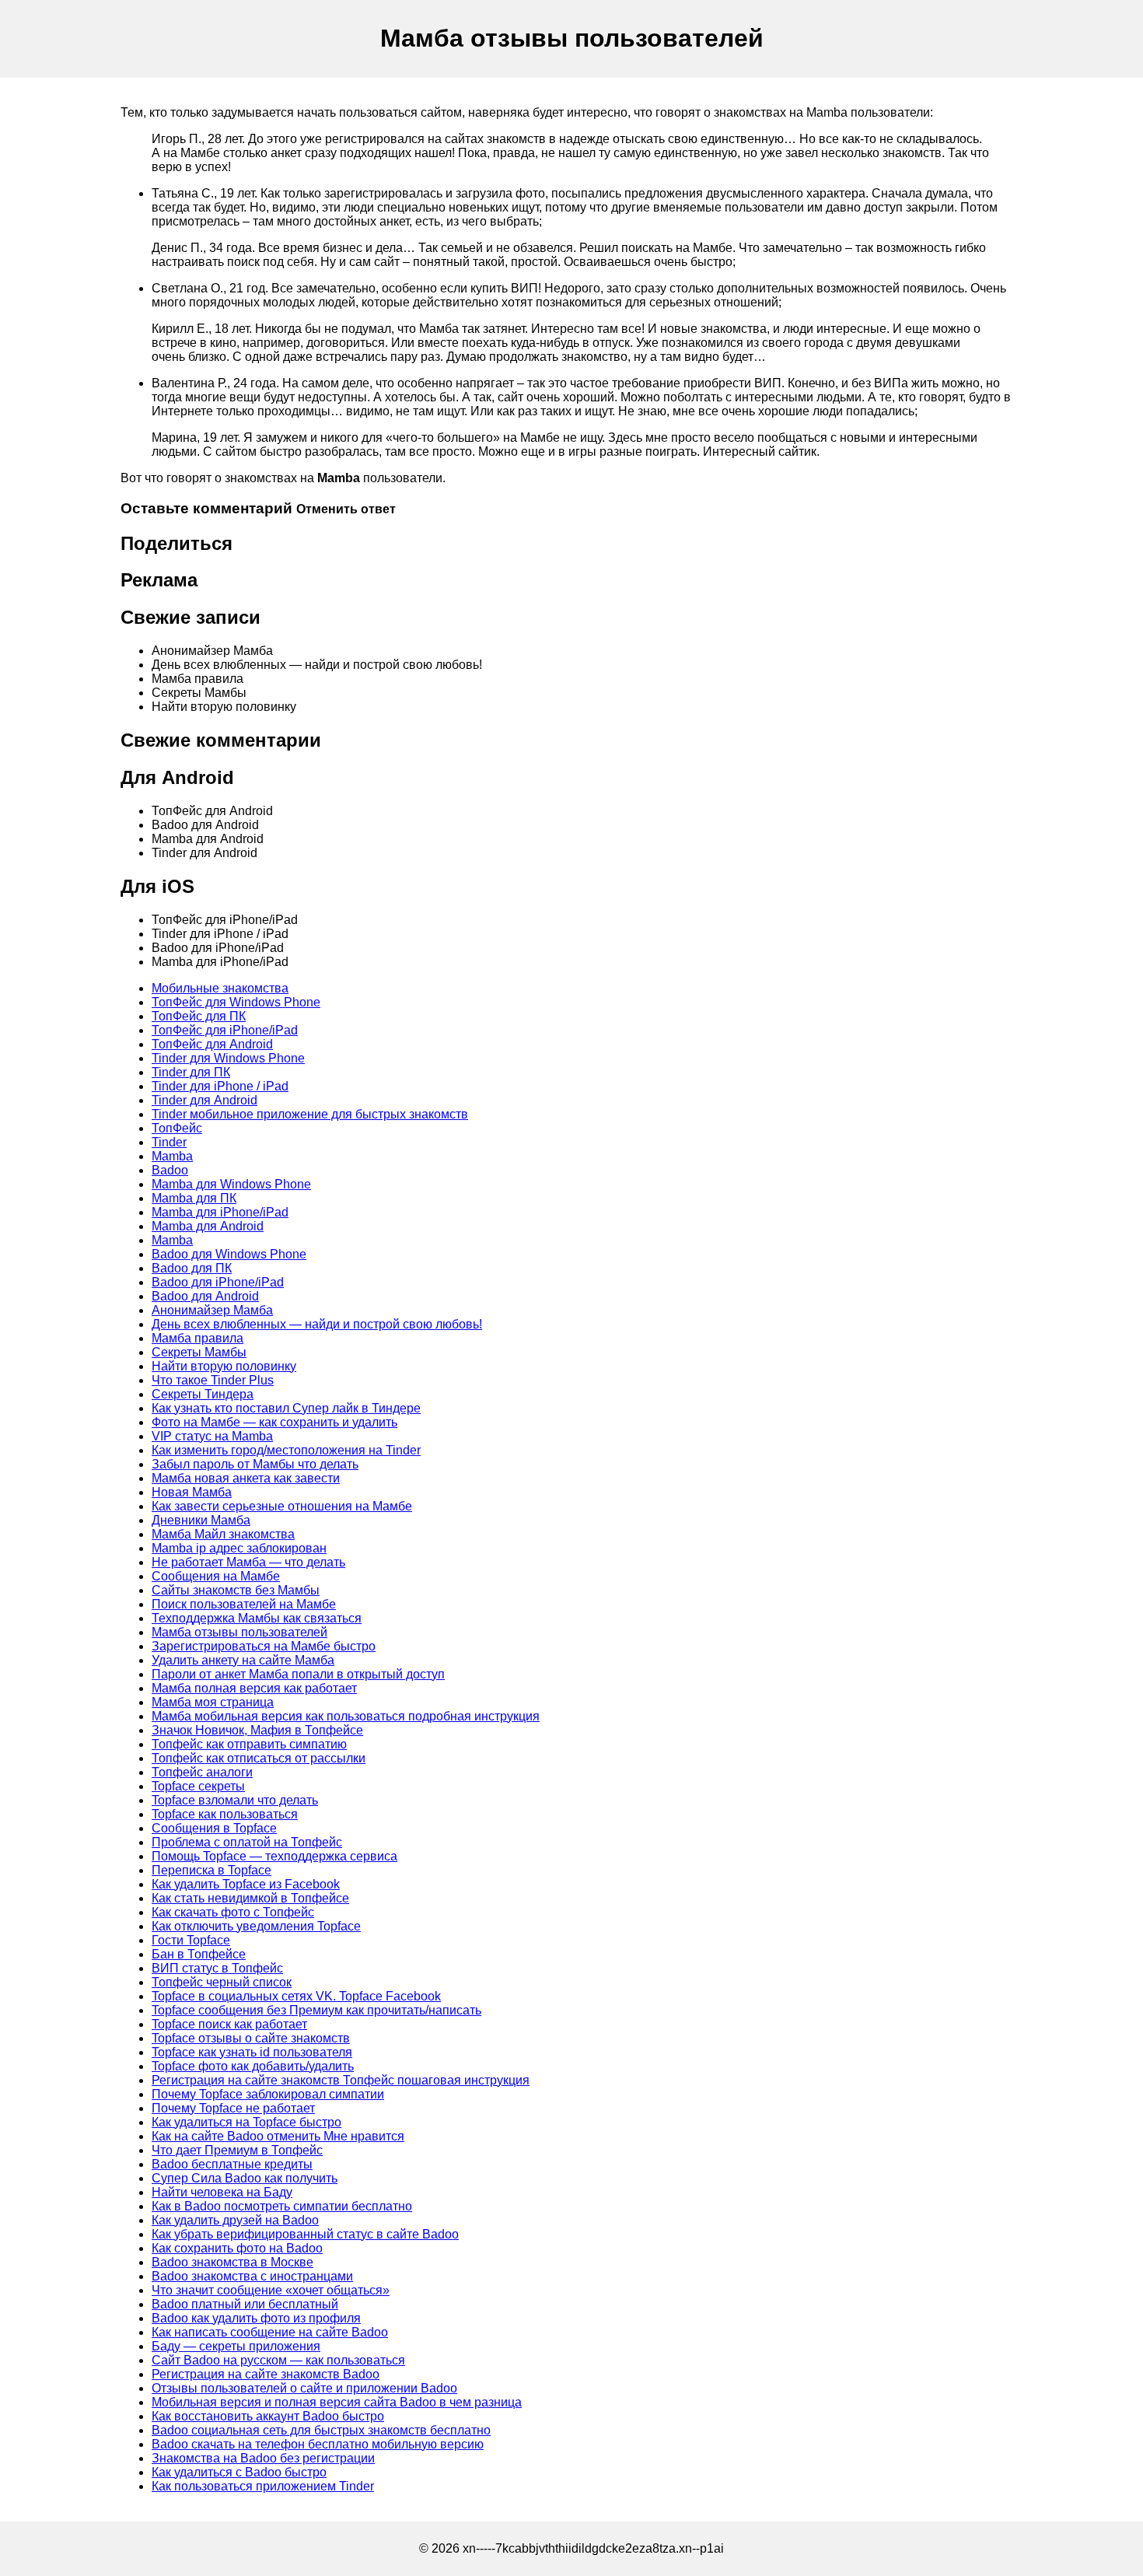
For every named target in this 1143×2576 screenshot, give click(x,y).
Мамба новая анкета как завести (246, 1478)
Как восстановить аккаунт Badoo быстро (268, 2416)
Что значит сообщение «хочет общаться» (271, 2290)
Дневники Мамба (201, 1520)
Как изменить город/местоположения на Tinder (286, 1450)
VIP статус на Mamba (212, 1436)
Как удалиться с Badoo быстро (239, 2472)
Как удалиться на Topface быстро (246, 2122)
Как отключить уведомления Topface (256, 1926)
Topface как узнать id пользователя (252, 2052)
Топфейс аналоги (202, 1772)
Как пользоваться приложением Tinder (263, 2486)
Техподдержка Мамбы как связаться (257, 1618)
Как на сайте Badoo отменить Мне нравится (278, 2136)
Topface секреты (198, 1786)
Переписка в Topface (211, 1870)
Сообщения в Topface (214, 1828)
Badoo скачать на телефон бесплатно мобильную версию (318, 2444)
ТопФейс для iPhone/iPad (225, 1030)
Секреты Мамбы (199, 1352)
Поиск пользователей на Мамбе (244, 1604)
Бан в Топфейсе (199, 1954)
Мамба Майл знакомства (223, 1534)
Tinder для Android (204, 1100)
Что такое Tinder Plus (213, 1380)
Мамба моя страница (213, 1702)
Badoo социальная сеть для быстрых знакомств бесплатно (321, 2430)
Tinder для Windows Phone (228, 1058)
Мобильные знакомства (220, 988)
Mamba (172, 1156)
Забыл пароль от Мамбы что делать (255, 1464)
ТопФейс (177, 1128)
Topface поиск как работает (229, 2024)
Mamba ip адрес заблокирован (239, 1548)
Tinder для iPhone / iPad (220, 1086)
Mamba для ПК (194, 1198)
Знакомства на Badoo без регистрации (263, 2458)
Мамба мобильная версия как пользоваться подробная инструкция (346, 1716)
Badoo (170, 1170)
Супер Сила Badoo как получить (245, 2178)
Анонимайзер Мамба (212, 1310)
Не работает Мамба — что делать (248, 1562)
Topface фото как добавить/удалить (253, 2066)
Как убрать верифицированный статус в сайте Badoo (305, 2234)
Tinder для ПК (191, 1072)
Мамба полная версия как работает (254, 1688)
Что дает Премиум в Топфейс (237, 2150)
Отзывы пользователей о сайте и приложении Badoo (304, 2388)
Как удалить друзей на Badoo (235, 2220)
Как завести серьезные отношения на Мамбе (282, 1506)
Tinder (169, 1142)
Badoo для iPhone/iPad (218, 1282)
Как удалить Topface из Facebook (246, 1884)
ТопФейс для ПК (199, 1016)
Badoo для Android (205, 1296)
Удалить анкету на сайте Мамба (243, 1660)
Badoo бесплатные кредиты (232, 2164)
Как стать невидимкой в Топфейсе (250, 1898)
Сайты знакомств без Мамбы (236, 1590)
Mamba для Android (208, 1226)
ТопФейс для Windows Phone (236, 1002)
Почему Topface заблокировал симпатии (268, 2094)
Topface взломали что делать (235, 1800)
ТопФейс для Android (212, 1044)
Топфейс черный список (222, 1982)
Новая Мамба (192, 1492)
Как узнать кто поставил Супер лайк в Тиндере (286, 1408)
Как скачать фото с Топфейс (233, 1912)
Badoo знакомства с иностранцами (252, 2276)
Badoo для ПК (192, 1268)
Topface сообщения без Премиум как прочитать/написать (316, 2010)
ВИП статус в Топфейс (217, 1968)
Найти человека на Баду (222, 2192)
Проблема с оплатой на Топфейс (247, 1842)
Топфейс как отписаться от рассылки (259, 1758)
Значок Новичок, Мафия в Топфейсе (257, 1730)
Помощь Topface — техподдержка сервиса (274, 1856)
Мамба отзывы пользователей (239, 1632)
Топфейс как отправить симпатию (249, 1744)
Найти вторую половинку (224, 1366)
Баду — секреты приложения (236, 2346)
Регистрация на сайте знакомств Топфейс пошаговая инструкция (341, 2080)
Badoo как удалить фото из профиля (256, 2318)
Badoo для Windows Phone (229, 1254)
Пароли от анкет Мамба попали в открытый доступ (298, 1674)
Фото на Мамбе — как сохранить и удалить (274, 1422)
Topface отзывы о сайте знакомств (251, 2038)
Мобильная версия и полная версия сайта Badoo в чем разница (337, 2402)
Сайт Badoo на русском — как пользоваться (278, 2360)
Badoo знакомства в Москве (232, 2262)
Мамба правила (197, 1338)
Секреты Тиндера (203, 1394)
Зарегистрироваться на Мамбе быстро (264, 1646)
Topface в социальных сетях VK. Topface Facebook (296, 1996)
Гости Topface (191, 1940)
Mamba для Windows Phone (231, 1184)
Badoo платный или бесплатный (245, 2304)
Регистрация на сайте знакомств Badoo (266, 2374)
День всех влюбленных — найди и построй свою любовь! (317, 1324)
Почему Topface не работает (233, 2108)
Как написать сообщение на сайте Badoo (270, 2332)
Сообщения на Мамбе (216, 1576)
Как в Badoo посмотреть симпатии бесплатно (282, 2206)
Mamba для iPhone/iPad (220, 1212)
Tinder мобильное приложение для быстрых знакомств (310, 1114)
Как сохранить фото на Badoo (237, 2248)
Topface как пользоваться (225, 1814)
